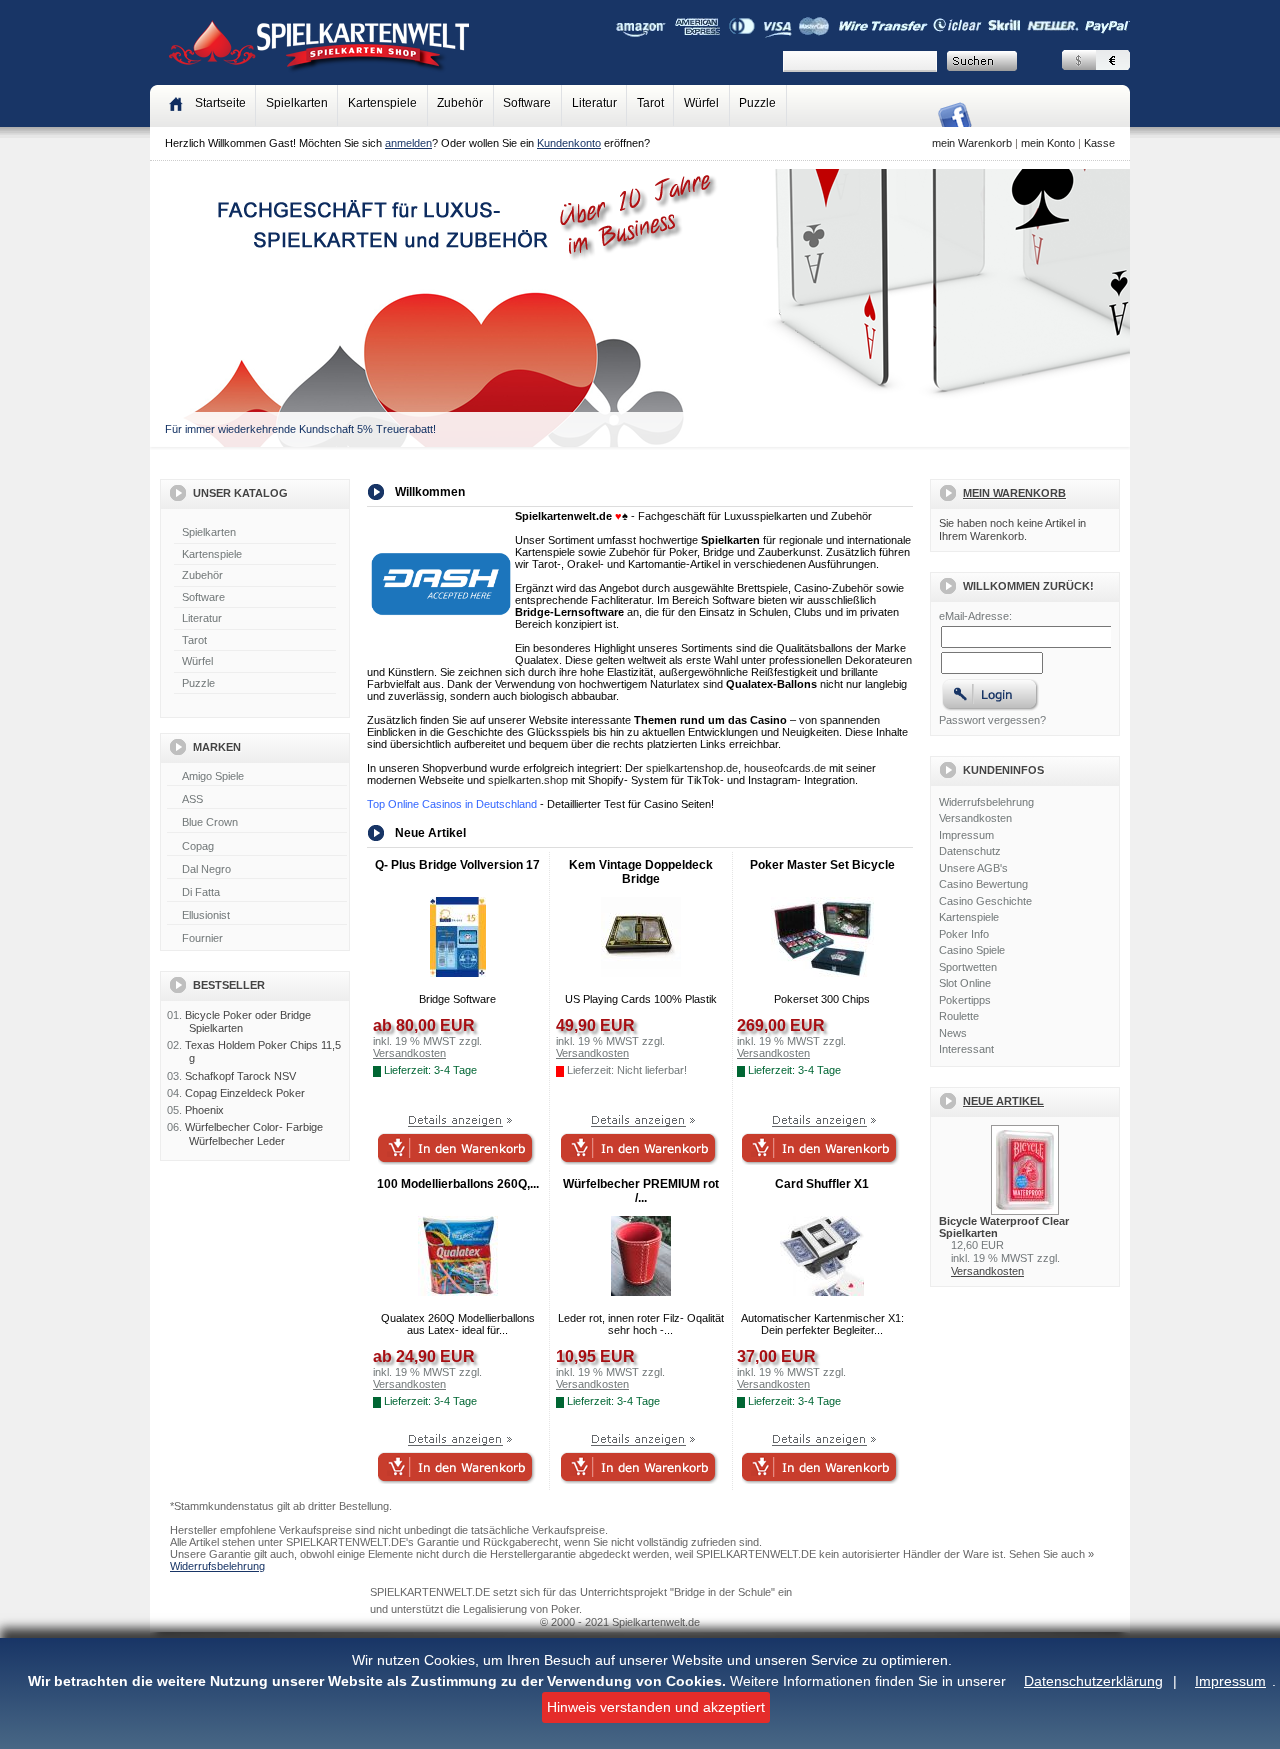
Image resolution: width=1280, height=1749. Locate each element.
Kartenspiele (382, 103)
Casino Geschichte (985, 901)
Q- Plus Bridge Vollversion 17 (457, 865)
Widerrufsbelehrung (986, 802)
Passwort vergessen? (992, 720)
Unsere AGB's (973, 868)
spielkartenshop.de (692, 768)
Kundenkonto (569, 143)
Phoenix (204, 1110)
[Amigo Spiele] (257, 777)
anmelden (408, 143)
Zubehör (460, 103)
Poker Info (964, 934)
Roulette (959, 1016)
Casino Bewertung (983, 884)
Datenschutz (970, 851)
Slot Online (965, 983)
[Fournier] (257, 939)
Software (527, 103)
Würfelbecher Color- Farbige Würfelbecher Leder (254, 1133)
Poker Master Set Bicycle (822, 865)
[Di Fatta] (257, 893)
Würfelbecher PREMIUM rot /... (641, 1191)
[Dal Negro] (257, 870)
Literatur (594, 103)
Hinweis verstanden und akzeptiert (656, 1707)
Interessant (966, 1049)
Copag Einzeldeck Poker (245, 1093)
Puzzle (757, 103)
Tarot (650, 103)
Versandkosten (975, 818)
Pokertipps (965, 1000)
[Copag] (257, 847)
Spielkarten (297, 103)
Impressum (1230, 1681)
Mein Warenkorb (1014, 493)
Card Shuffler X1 (822, 1184)
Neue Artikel (1003, 1101)
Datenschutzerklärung (1093, 1681)
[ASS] (257, 800)
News (953, 1033)
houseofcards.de (785, 768)
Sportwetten (968, 967)
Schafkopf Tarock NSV (240, 1076)
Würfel (701, 103)
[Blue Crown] (257, 823)
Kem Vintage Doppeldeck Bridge (641, 872)
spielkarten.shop (528, 780)
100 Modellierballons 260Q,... (458, 1184)
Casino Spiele (972, 950)
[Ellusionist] (257, 916)
